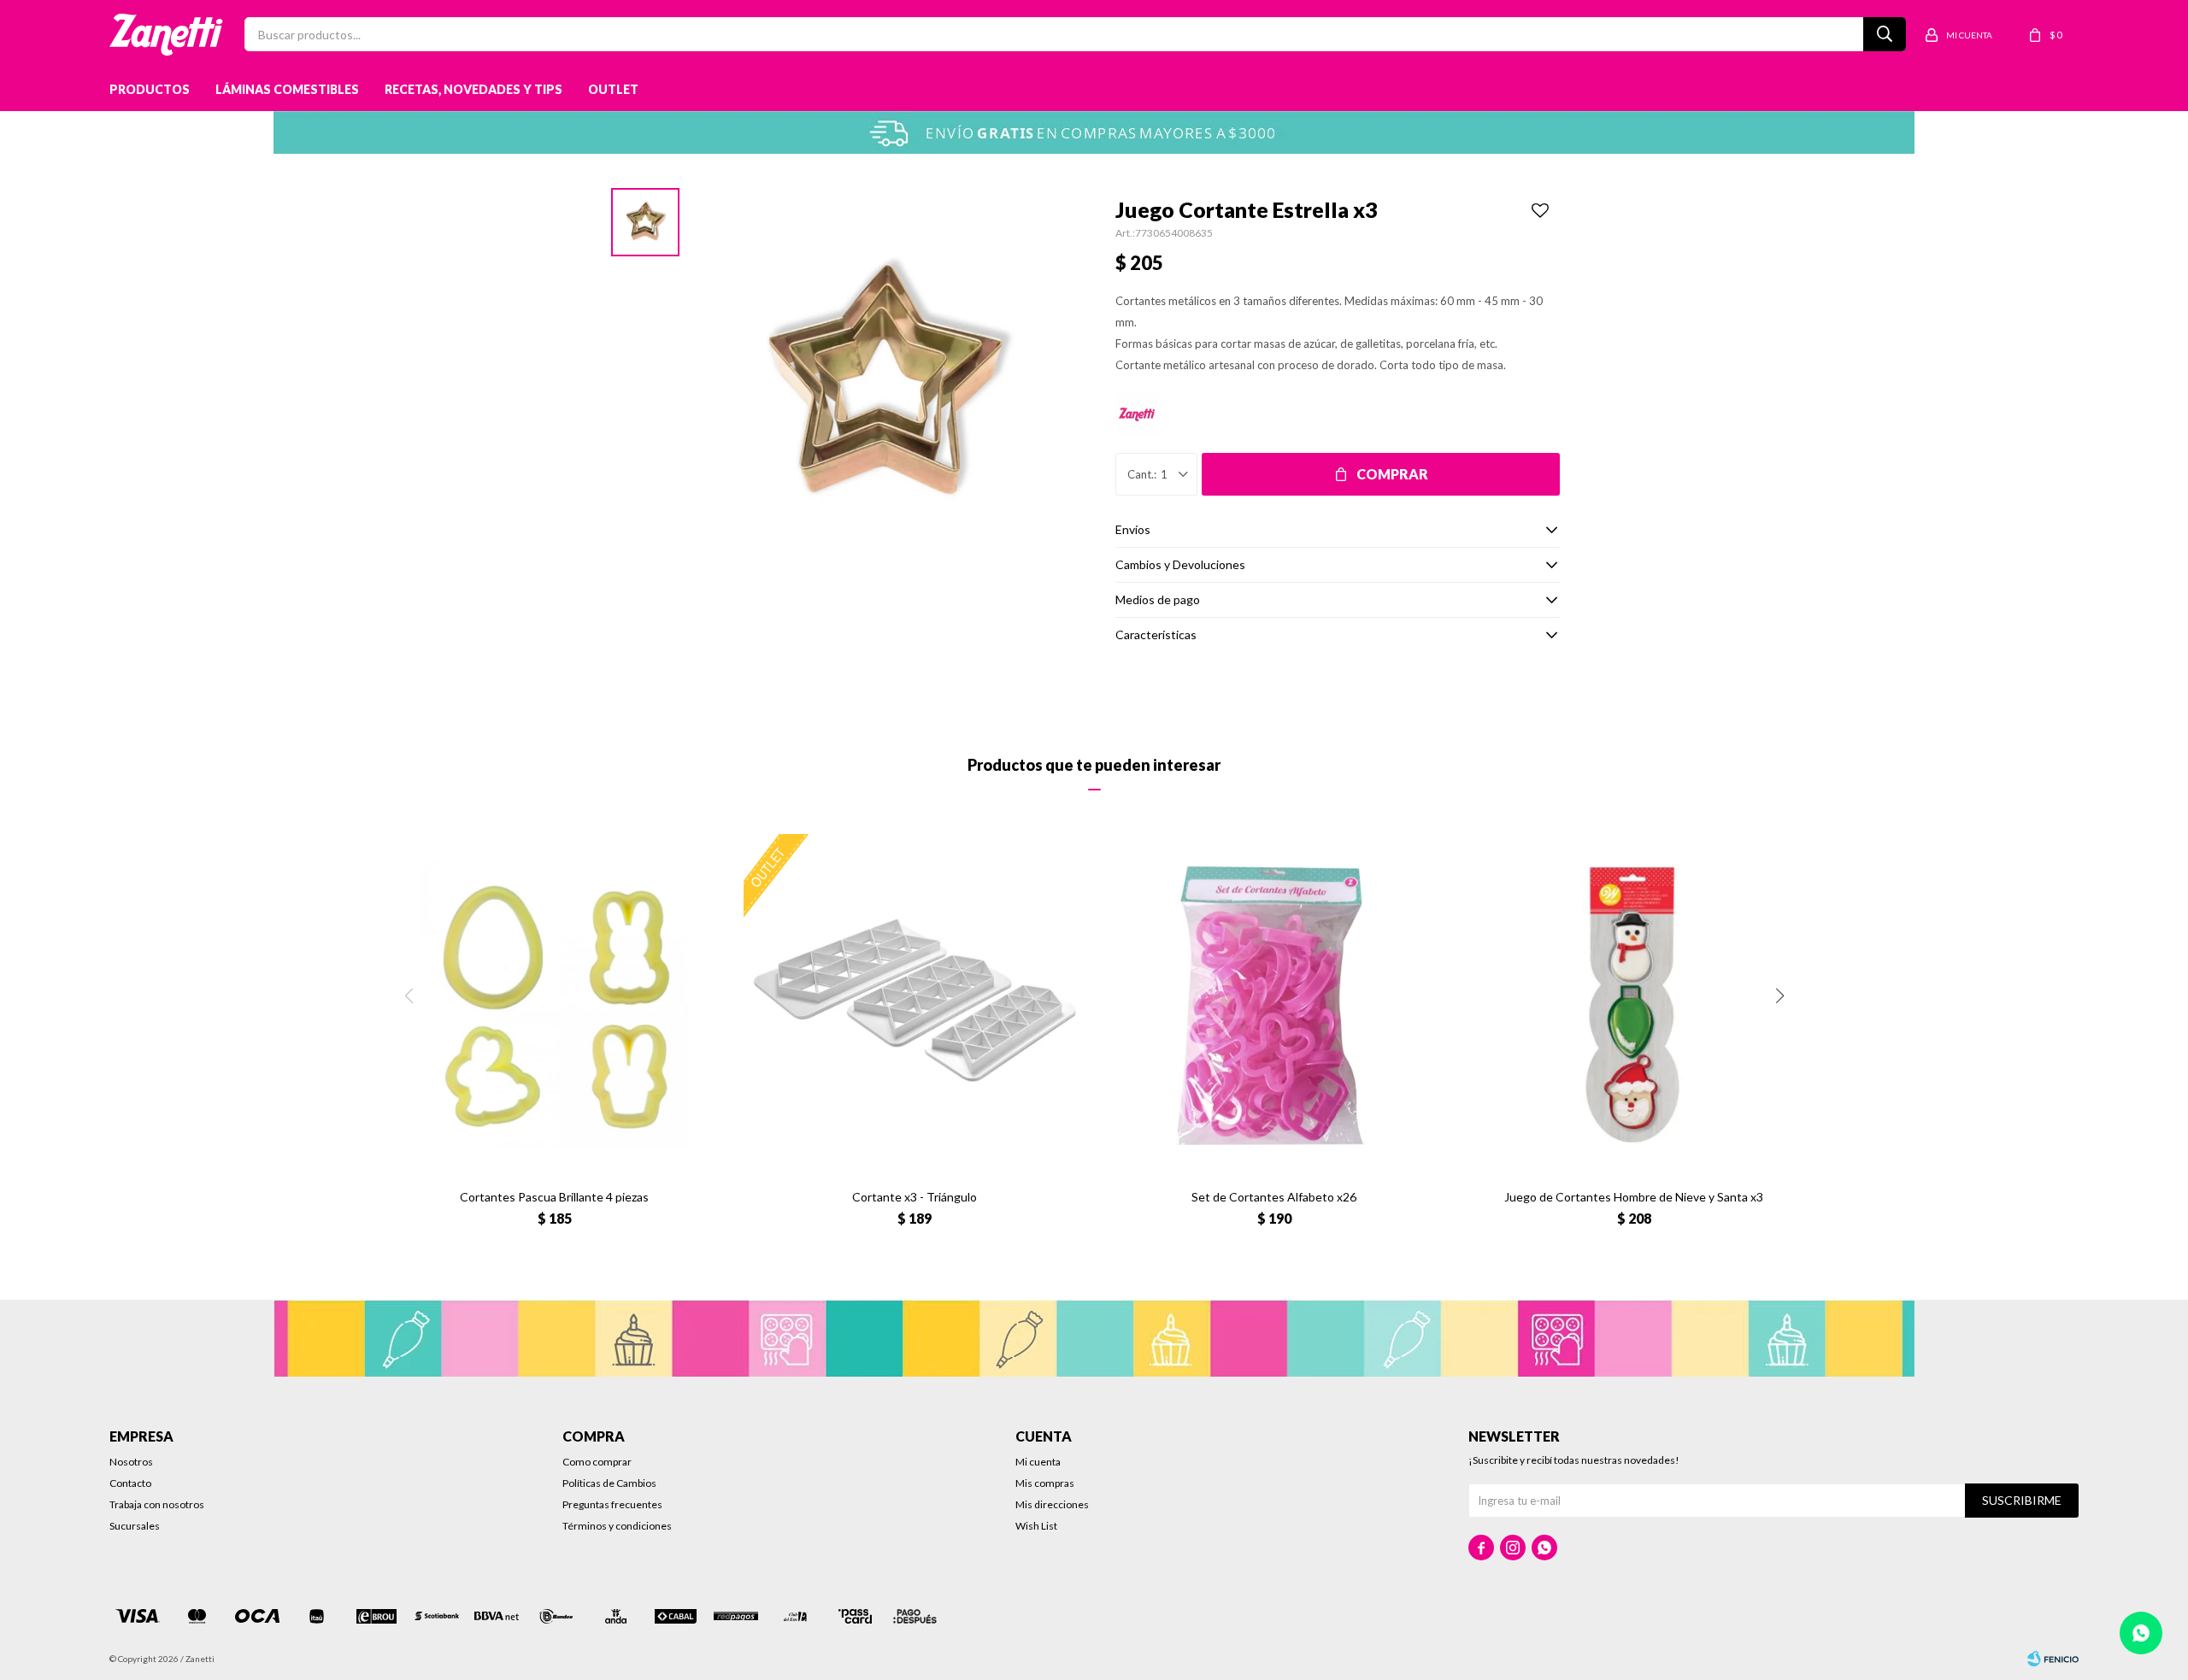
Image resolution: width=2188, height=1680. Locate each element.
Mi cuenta (1038, 1462)
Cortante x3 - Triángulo (915, 1197)
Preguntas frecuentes (612, 1504)
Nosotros (131, 1462)
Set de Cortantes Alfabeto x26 (1274, 1197)
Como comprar (597, 1462)
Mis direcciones (1052, 1504)
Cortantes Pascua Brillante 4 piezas (554, 1197)
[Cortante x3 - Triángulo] (914, 1004)
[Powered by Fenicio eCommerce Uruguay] (2053, 1659)
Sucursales (135, 1526)
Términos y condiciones (617, 1526)
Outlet (613, 89)
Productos (150, 89)
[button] (1779, 996)
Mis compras (1045, 1483)
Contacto (130, 1483)
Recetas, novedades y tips (473, 89)
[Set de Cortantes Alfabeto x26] (1274, 1004)
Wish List (1036, 1526)
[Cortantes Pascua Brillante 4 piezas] (554, 1004)
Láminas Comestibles (287, 89)
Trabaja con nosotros (157, 1504)
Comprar (1392, 474)
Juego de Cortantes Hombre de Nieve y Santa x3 (1634, 1197)
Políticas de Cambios (609, 1483)
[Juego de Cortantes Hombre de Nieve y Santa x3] (1634, 1004)
